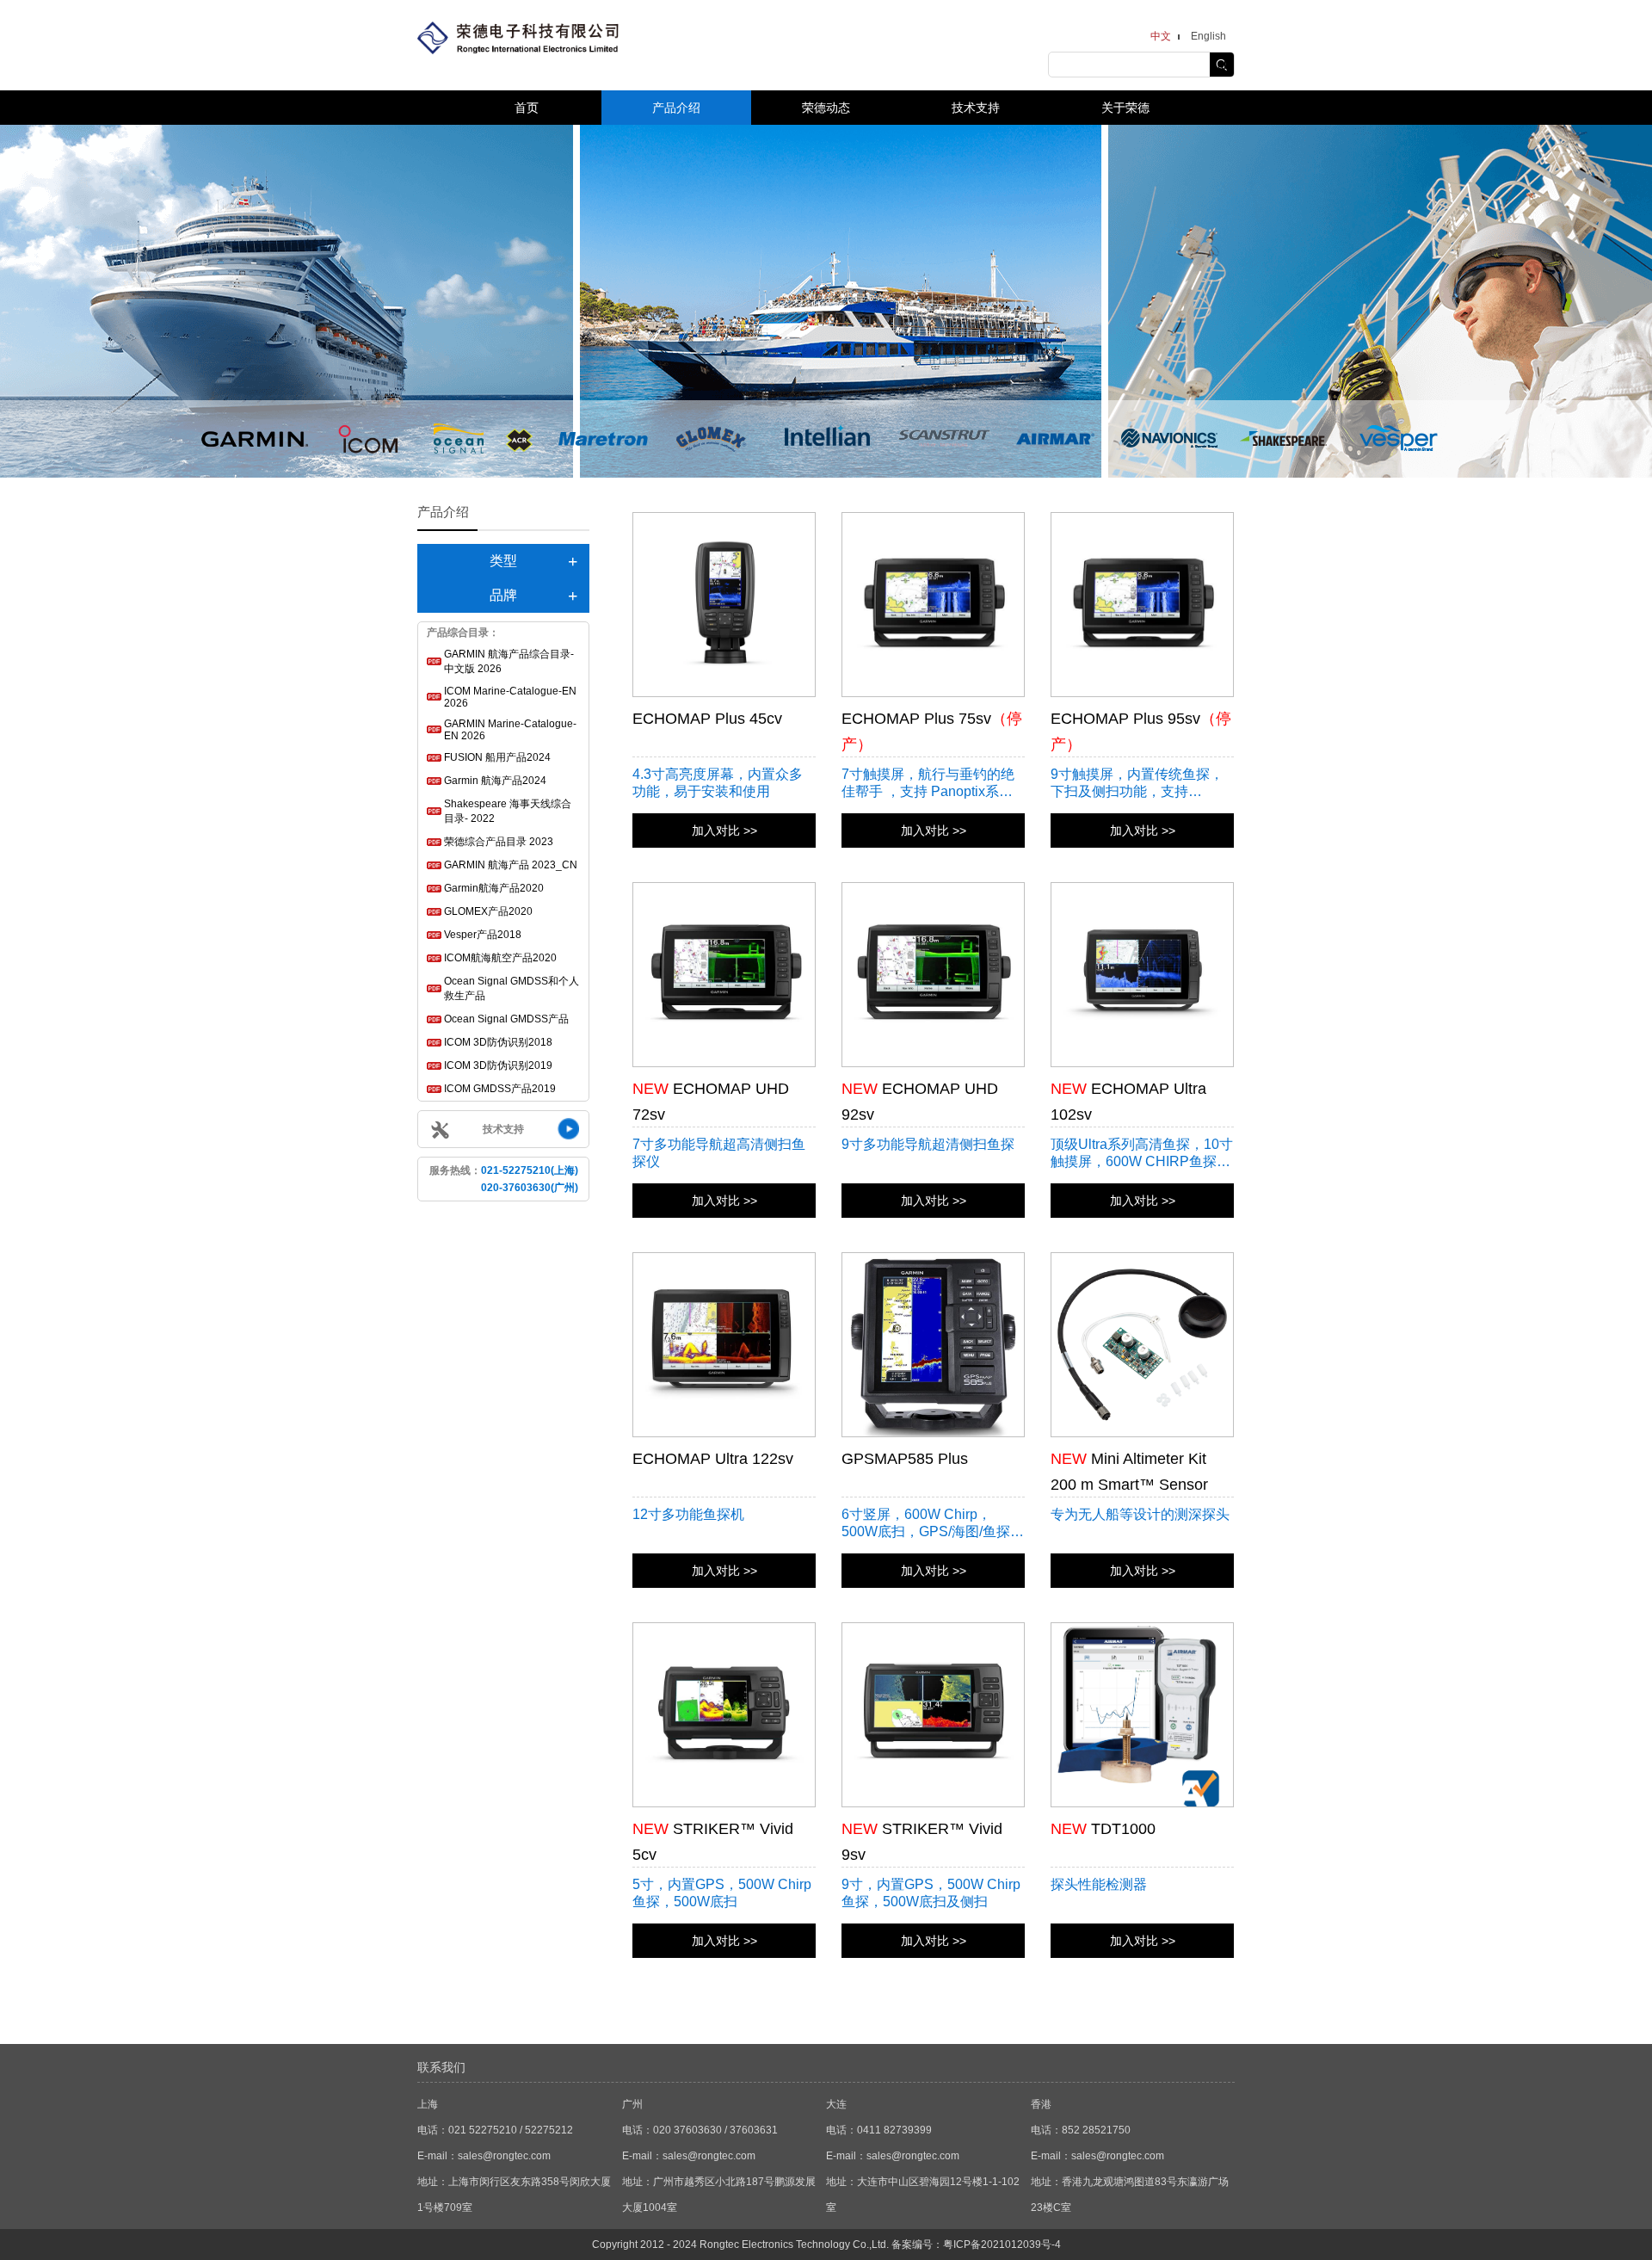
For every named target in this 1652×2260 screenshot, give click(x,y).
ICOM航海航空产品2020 (500, 958)
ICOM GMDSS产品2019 (500, 1089)
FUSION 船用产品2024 (497, 757)
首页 (527, 108)
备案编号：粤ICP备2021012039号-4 (976, 2245)
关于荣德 (1125, 108)
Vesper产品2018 (483, 935)
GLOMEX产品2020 (488, 911)
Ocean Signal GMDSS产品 (506, 1019)
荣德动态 (826, 108)
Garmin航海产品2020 (494, 888)
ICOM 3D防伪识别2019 (498, 1065)
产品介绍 (676, 108)
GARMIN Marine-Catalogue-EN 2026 (510, 730)
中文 (1161, 36)
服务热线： (504, 1179)
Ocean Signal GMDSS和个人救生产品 (512, 988)
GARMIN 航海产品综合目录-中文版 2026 (509, 661)
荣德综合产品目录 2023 (499, 842)
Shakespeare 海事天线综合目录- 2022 (508, 811)
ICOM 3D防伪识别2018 (498, 1042)
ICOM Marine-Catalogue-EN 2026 (510, 697)
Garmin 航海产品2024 (495, 781)
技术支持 (976, 108)
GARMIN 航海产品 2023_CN (511, 865)
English (1208, 36)
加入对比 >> (724, 831)
